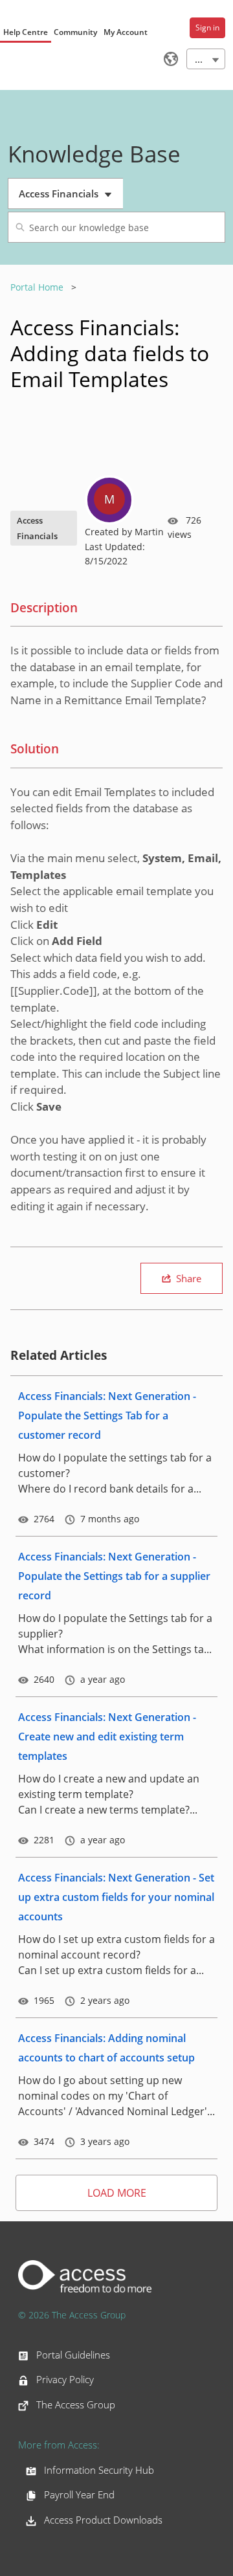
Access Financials (70, 198)
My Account (126, 32)
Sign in (207, 28)
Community (75, 32)
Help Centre (26, 32)
